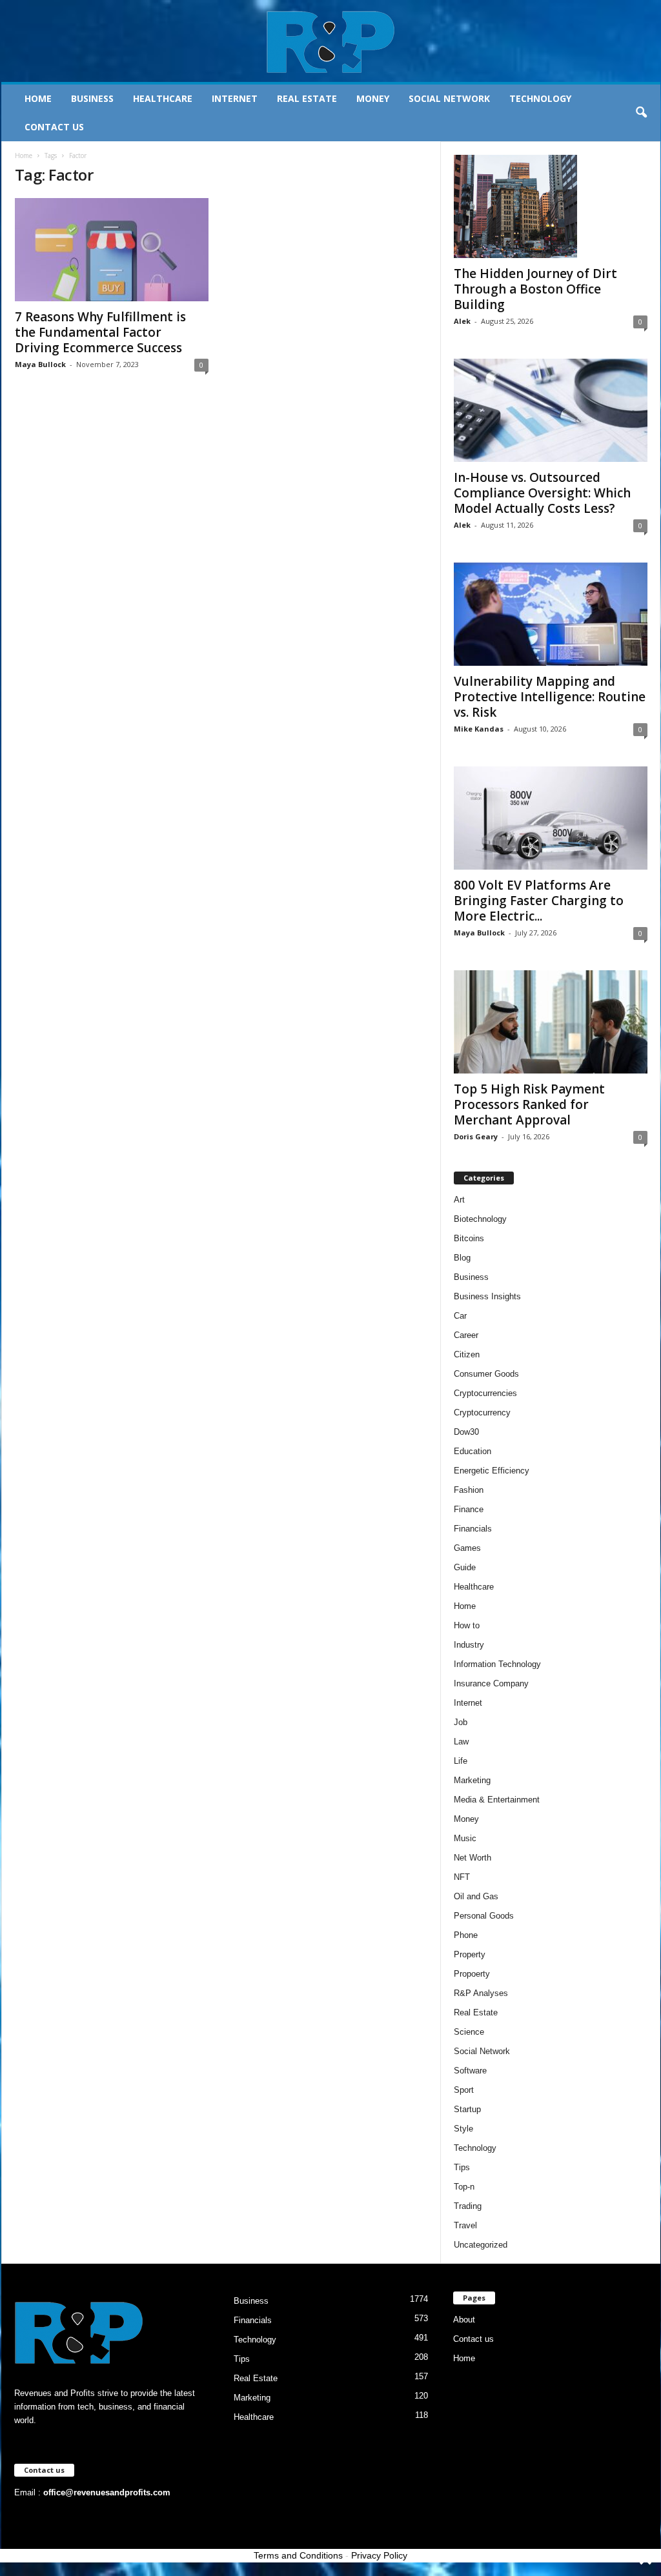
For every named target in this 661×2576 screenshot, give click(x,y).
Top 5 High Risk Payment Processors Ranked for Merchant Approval (529, 1104)
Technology (540, 98)
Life (461, 1761)
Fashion (469, 1490)
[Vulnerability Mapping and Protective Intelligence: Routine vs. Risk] (551, 614)
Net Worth (473, 1858)
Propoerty (472, 1974)
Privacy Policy (379, 2555)
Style (463, 2129)
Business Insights (487, 1296)
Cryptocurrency (482, 1413)
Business (92, 98)
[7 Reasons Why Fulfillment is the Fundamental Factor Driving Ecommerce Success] (112, 250)
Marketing (472, 1780)
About (464, 2320)
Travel (465, 2225)
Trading (468, 2206)
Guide (465, 1567)
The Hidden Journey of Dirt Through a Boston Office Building (535, 289)
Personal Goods (484, 1916)
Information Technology (497, 1664)
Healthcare (163, 98)
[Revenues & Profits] (331, 41)
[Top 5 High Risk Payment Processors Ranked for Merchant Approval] (551, 1022)
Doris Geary (476, 1136)
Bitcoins (469, 1238)
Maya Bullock (40, 364)
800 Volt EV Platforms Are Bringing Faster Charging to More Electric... (539, 901)
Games (467, 1548)
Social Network (449, 98)
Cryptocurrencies (485, 1393)
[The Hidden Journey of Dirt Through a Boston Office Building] (551, 206)
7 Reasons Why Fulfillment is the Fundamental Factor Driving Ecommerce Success (100, 332)
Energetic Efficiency (492, 1471)
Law (461, 1742)
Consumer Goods (486, 1374)
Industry (469, 1645)
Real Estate (307, 98)
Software (470, 2071)
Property (470, 1954)
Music (465, 1838)
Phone (466, 1935)
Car (460, 1316)
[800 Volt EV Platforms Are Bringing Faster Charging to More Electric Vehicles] (551, 818)
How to (467, 1625)
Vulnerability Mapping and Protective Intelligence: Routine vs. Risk (550, 697)
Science (469, 2032)
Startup (467, 2109)
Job (461, 1722)
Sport (464, 2090)
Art (459, 1200)
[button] (641, 113)
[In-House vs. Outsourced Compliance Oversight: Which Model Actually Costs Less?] (551, 410)
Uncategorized (481, 2245)
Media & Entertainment (497, 1800)
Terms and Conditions (298, 2555)
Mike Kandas (479, 729)
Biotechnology (480, 1219)
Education (473, 1451)
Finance (469, 1509)
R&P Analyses (481, 1993)
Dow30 (466, 1432)
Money (373, 98)
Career (466, 1335)
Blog (462, 1258)
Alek (462, 321)
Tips (462, 2167)
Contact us (54, 127)
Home (38, 98)
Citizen (467, 1354)
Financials (473, 1529)
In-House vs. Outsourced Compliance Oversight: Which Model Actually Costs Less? (542, 493)
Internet (235, 98)
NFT (462, 1877)
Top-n (464, 2187)
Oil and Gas (476, 1896)
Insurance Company (491, 1683)
